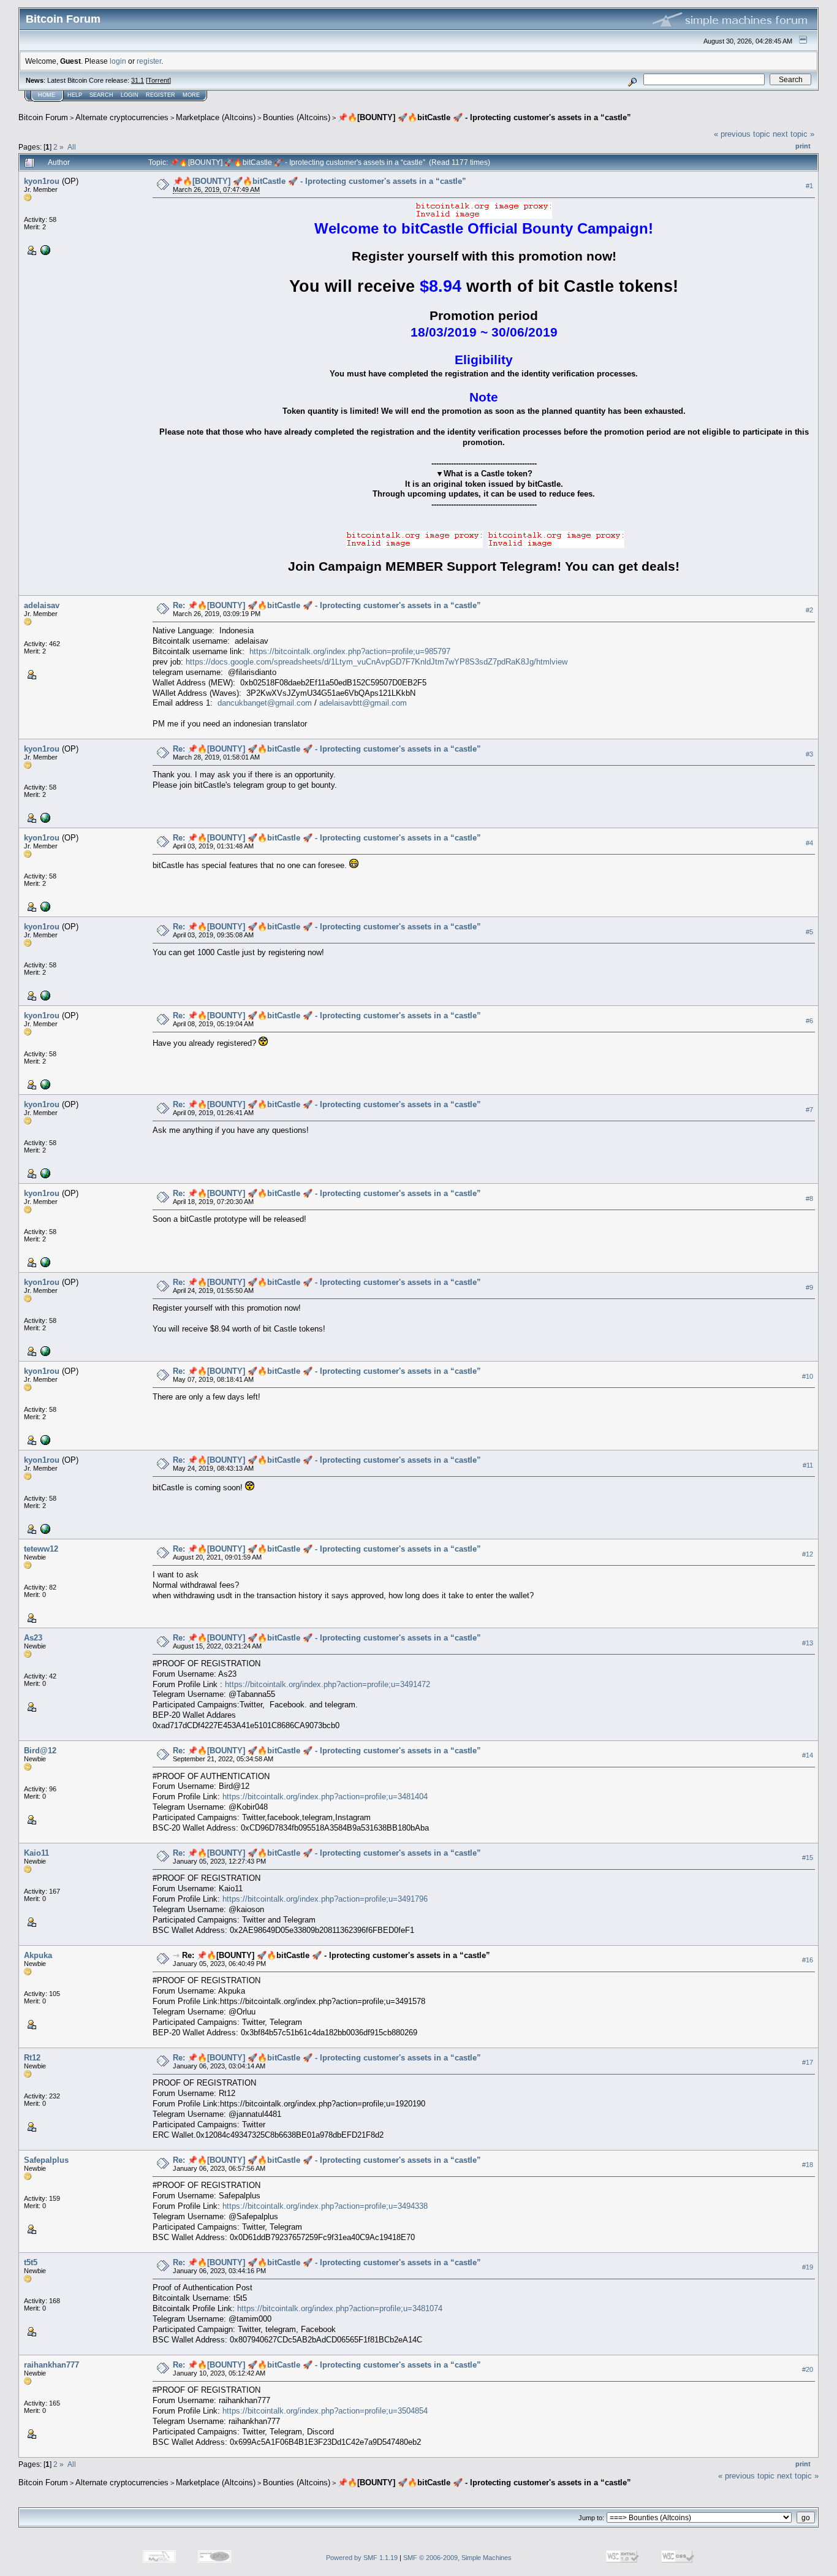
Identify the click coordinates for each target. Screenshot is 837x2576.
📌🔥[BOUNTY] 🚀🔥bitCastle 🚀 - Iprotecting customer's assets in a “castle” (484, 117)
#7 (809, 1110)
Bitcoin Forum (43, 117)
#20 (808, 2369)
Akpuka (38, 1955)
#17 (808, 2062)
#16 (808, 1960)
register (149, 61)
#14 (808, 1756)
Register (161, 95)
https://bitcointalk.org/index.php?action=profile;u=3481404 (325, 1797)
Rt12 (32, 2058)
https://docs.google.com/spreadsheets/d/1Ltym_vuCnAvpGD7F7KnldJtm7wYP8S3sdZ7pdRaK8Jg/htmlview (377, 662)
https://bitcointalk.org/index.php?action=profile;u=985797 (350, 651)
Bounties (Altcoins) (297, 117)
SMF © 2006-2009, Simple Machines (457, 2558)
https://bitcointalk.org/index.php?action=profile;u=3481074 (340, 2308)
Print (803, 146)
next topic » (793, 134)
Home (47, 95)
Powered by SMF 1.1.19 (362, 2558)
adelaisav (42, 605)
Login (130, 95)
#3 (809, 754)
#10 (808, 1376)
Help (75, 95)
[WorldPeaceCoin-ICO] (44, 250)
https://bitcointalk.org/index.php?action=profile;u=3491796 (325, 1899)
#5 (809, 932)
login (118, 61)
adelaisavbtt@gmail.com (363, 703)
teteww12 (41, 1549)
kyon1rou (42, 181)
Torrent (158, 80)
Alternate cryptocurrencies (122, 117)
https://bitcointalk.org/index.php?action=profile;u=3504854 (325, 2411)
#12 (808, 1554)
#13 (808, 1643)
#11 (808, 1465)
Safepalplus (46, 2160)
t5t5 (31, 2262)
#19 (808, 2267)
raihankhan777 (51, 2365)
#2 (809, 610)
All (72, 147)
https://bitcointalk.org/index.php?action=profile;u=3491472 (328, 1684)
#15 (808, 1858)
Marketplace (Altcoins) (216, 117)
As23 (33, 1638)
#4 (809, 843)
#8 (809, 1198)
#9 (809, 1287)
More (191, 95)
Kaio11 (36, 1853)
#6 (809, 1021)
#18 (808, 2165)
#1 (809, 186)
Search (101, 95)
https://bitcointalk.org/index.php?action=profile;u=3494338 (325, 2206)
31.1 (138, 80)
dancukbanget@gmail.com (265, 703)
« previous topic (742, 134)
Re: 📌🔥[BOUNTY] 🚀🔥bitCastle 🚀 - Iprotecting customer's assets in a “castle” (327, 605)
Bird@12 (40, 1751)
